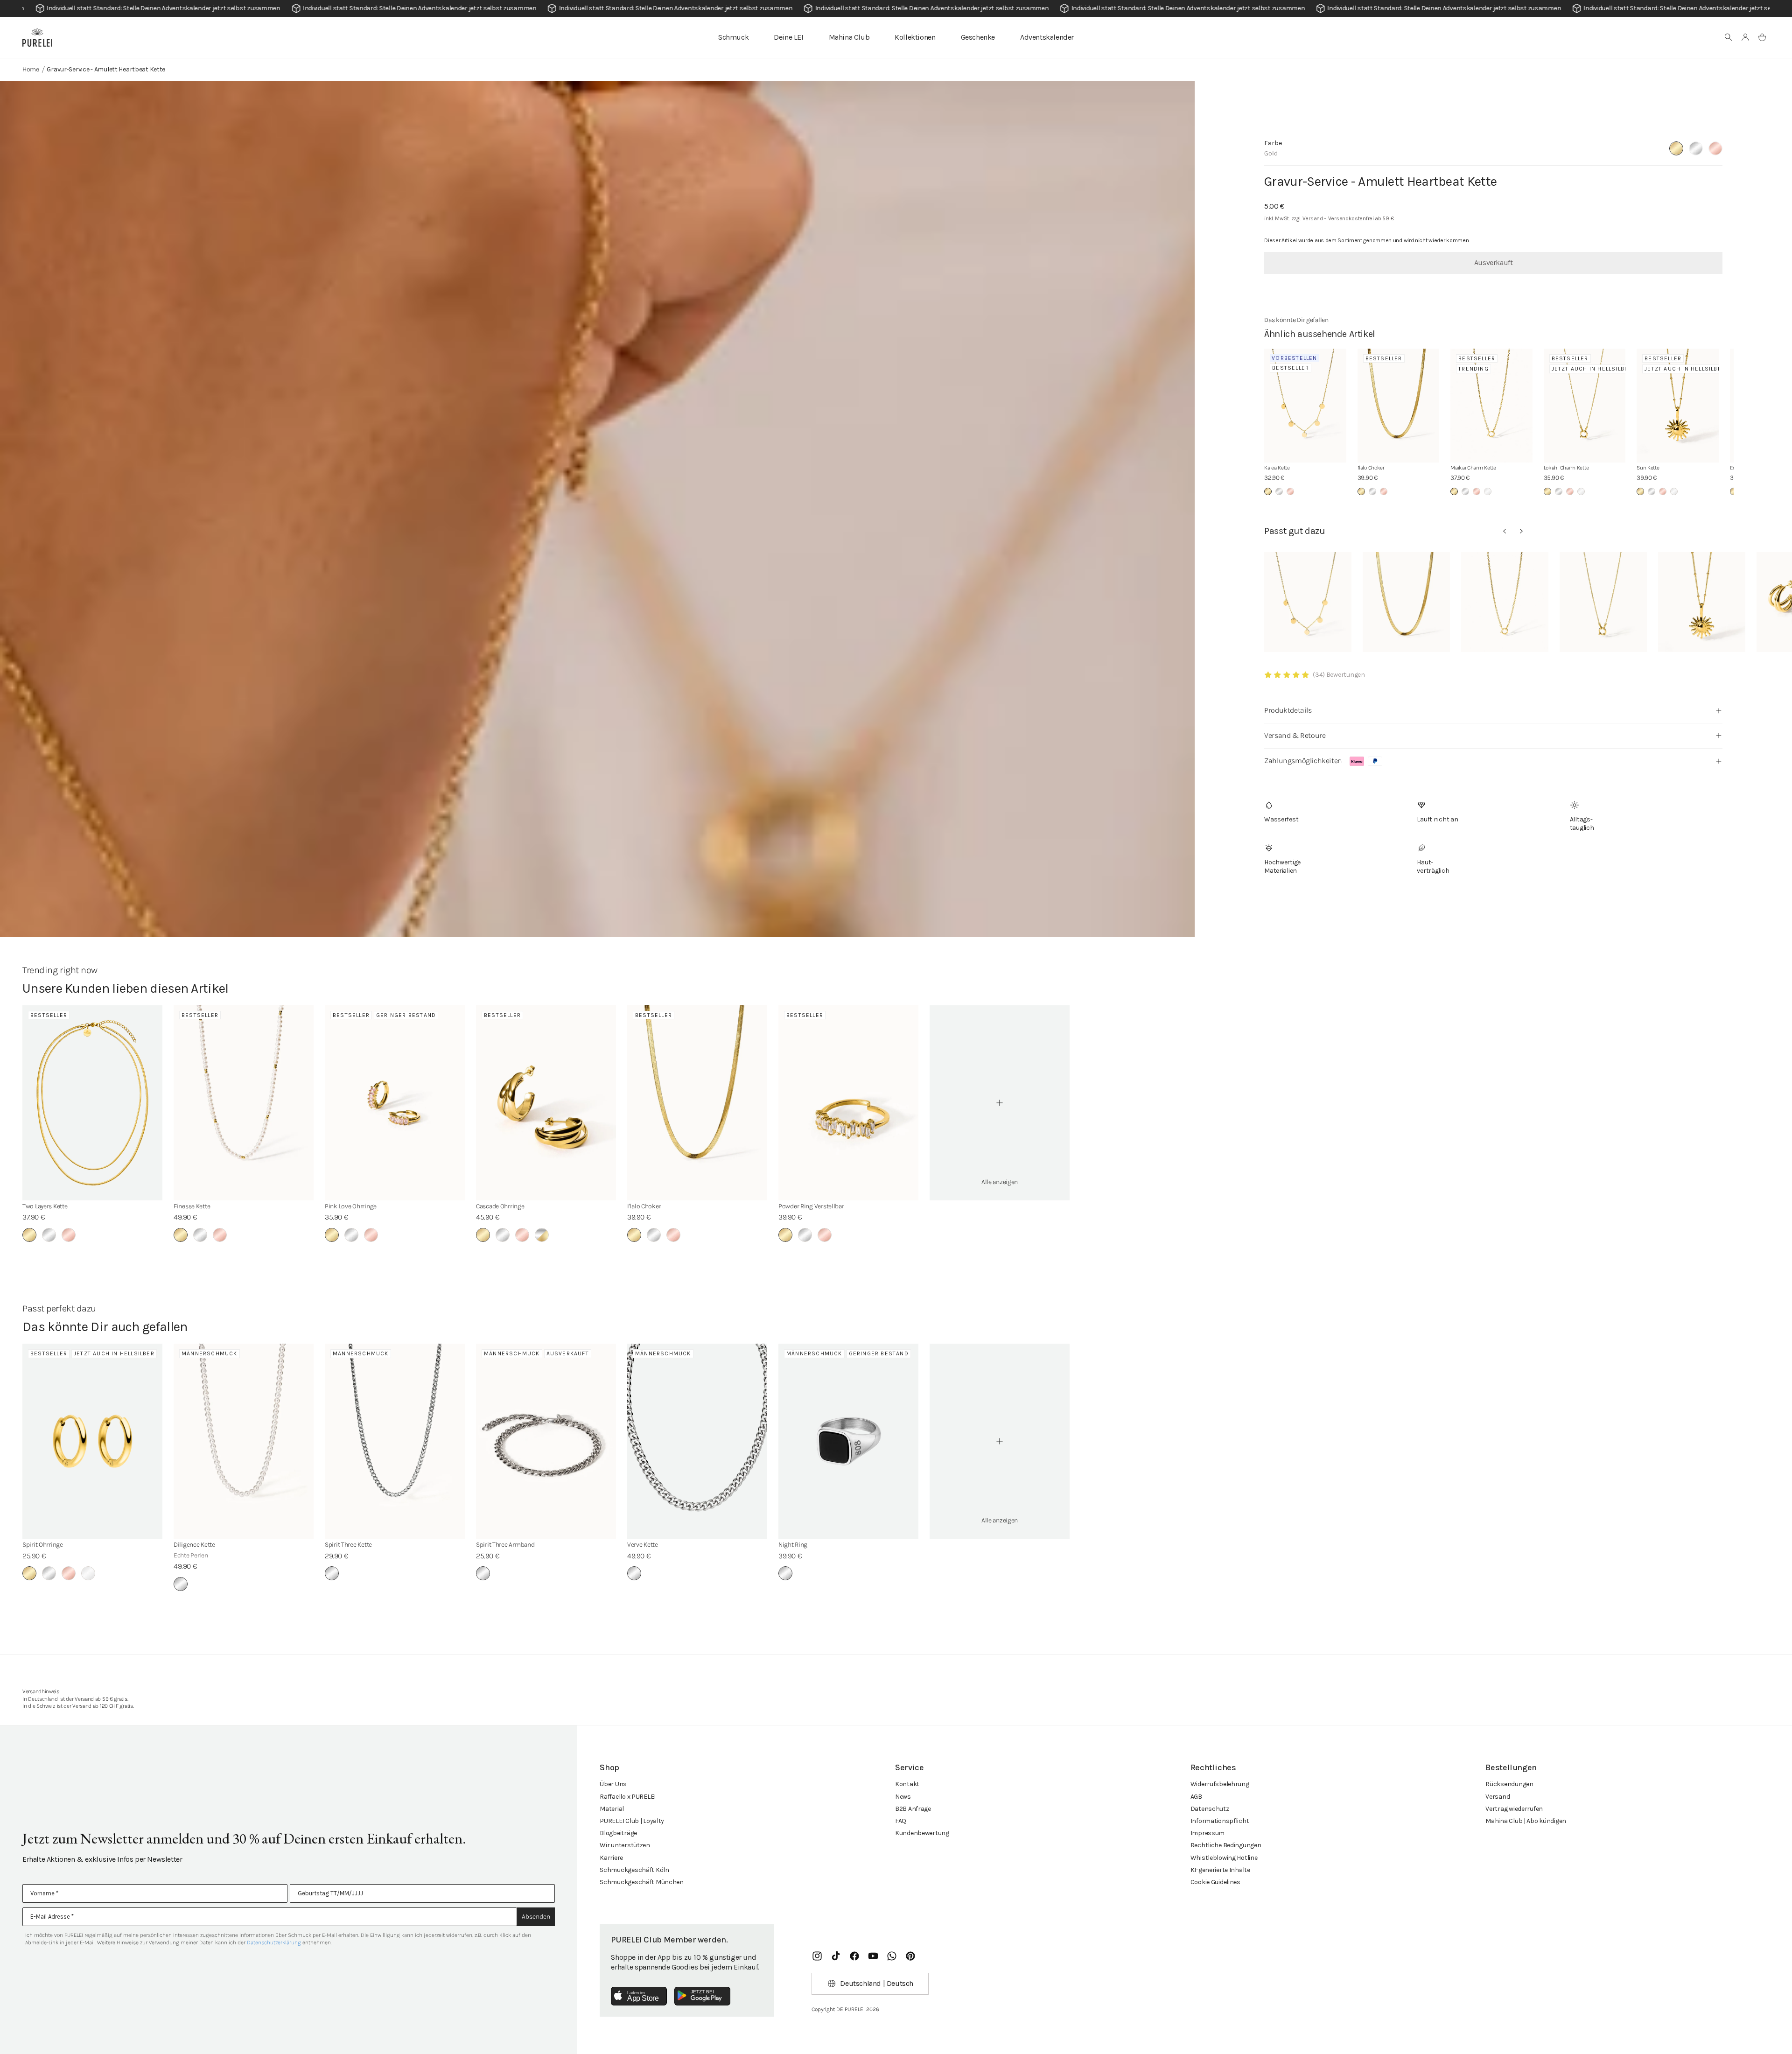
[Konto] (1745, 37)
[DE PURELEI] (37, 37)
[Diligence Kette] (244, 1441)
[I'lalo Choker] (1399, 406)
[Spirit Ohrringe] (92, 1441)
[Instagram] (817, 1956)
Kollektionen (915, 37)
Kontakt (907, 1784)
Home (31, 69)
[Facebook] (854, 1956)
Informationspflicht (1220, 1821)
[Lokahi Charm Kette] (1585, 406)
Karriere (611, 1858)
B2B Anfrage (913, 1809)
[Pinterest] (910, 1956)
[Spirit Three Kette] (395, 1441)
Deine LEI (788, 37)
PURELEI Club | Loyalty (632, 1821)
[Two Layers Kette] (92, 1103)
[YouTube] (873, 1956)
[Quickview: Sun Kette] (1702, 602)
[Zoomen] (597, 890)
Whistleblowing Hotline (1224, 1858)
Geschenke (978, 37)
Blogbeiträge (618, 1833)
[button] (1729, 37)
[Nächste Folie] (1521, 531)
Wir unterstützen (625, 1845)
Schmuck (733, 37)
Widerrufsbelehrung (1220, 1784)
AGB (1196, 1797)
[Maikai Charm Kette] (1491, 406)
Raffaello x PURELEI (628, 1797)
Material (612, 1809)
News (903, 1797)
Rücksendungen (1509, 1784)
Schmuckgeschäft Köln (634, 1870)
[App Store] (639, 1996)
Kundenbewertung (922, 1833)
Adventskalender (1047, 37)
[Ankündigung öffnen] (896, 8)
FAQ (901, 1821)
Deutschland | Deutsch (877, 1983)
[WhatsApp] (892, 1956)
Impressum (1207, 1833)
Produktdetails (1288, 710)
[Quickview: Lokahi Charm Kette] (1603, 602)
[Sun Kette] (1678, 406)
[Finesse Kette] (244, 1103)
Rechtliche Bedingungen (1226, 1845)
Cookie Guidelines (1215, 1882)
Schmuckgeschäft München (642, 1882)
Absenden (536, 1917)
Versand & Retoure (1295, 735)
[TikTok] (836, 1956)
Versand (1498, 1797)
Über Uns (613, 1784)
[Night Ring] (848, 1441)
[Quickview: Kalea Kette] (1308, 602)
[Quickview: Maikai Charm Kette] (1505, 602)
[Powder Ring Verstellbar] (848, 1103)
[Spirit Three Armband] (546, 1441)
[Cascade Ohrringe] (546, 1103)
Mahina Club (849, 37)
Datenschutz (1210, 1809)
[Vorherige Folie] (1505, 531)
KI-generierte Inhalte (1220, 1870)
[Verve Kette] (697, 1441)
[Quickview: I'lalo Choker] (1406, 602)
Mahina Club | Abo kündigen (1526, 1821)
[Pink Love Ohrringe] (395, 1103)
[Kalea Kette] (1305, 406)
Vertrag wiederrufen (1514, 1809)
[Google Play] (702, 1996)
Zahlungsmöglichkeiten (1303, 761)
